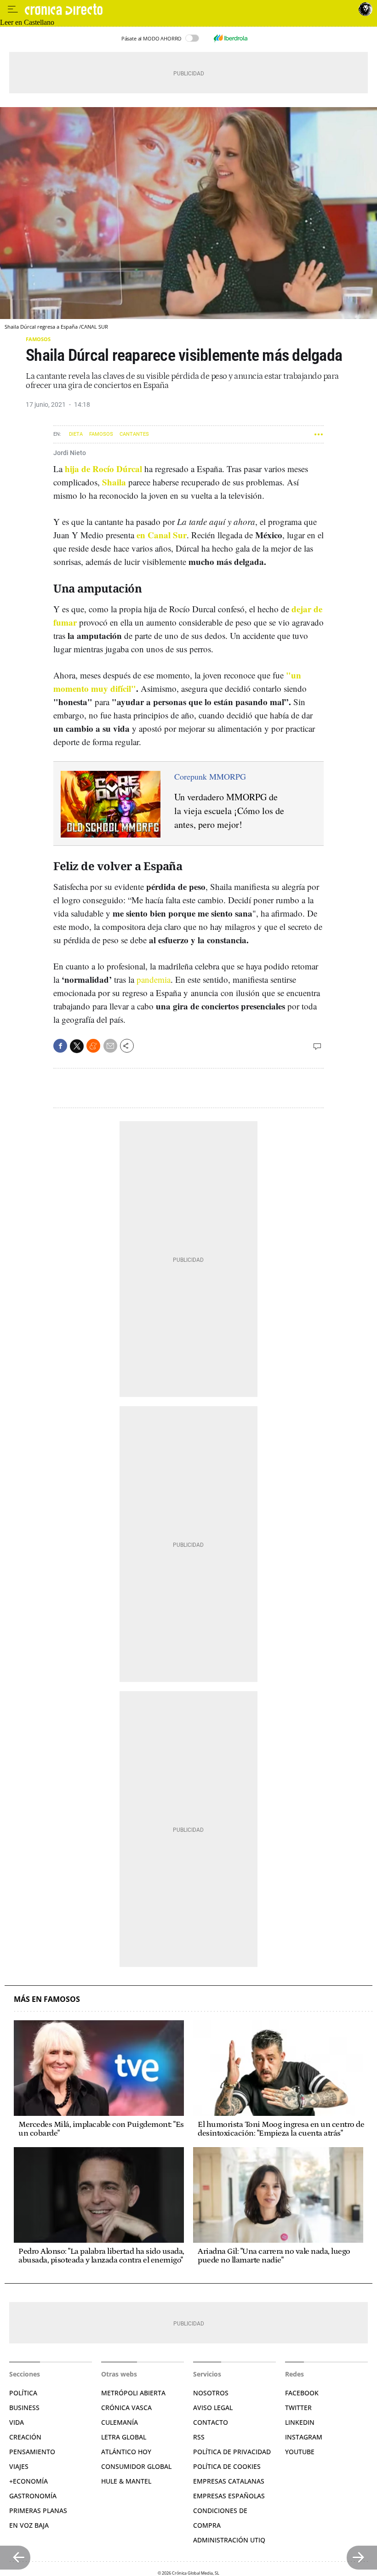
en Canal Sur (162, 535)
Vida (17, 2422)
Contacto (211, 2422)
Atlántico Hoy (126, 2452)
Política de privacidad (232, 2452)
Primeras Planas (38, 2510)
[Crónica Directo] (190, 9)
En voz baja (29, 2525)
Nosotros (211, 2393)
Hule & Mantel (126, 2481)
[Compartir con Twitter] (77, 1046)
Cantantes (134, 434)
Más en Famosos (47, 1999)
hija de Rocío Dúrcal (103, 469)
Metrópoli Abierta (133, 2393)
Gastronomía (33, 2496)
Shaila (114, 482)
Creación (25, 2437)
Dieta (76, 434)
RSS (199, 2437)
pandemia (154, 979)
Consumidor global (136, 2466)
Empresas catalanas (229, 2481)
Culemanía (120, 2422)
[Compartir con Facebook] (60, 1046)
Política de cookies (227, 2466)
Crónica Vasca (126, 2408)
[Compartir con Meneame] (93, 1046)
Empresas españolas (229, 2496)
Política (23, 2393)
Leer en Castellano (27, 22)
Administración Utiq (229, 2540)
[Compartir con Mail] (110, 1046)
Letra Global (124, 2437)
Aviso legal (213, 2408)
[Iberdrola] (230, 38)
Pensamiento (32, 2452)
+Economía (29, 2481)
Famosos (38, 339)
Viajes (19, 2466)
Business (24, 2408)
